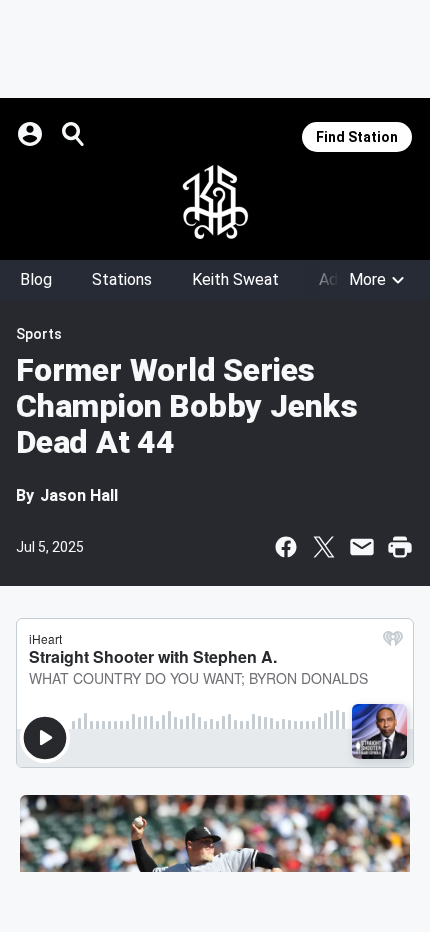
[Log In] (32, 134)
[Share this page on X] (324, 547)
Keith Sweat (235, 279)
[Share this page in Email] (362, 547)
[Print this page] (400, 547)
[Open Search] (74, 134)
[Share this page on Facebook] (286, 547)
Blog (36, 279)
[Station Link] (215, 202)
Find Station (357, 137)
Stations (122, 279)
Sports (39, 334)
